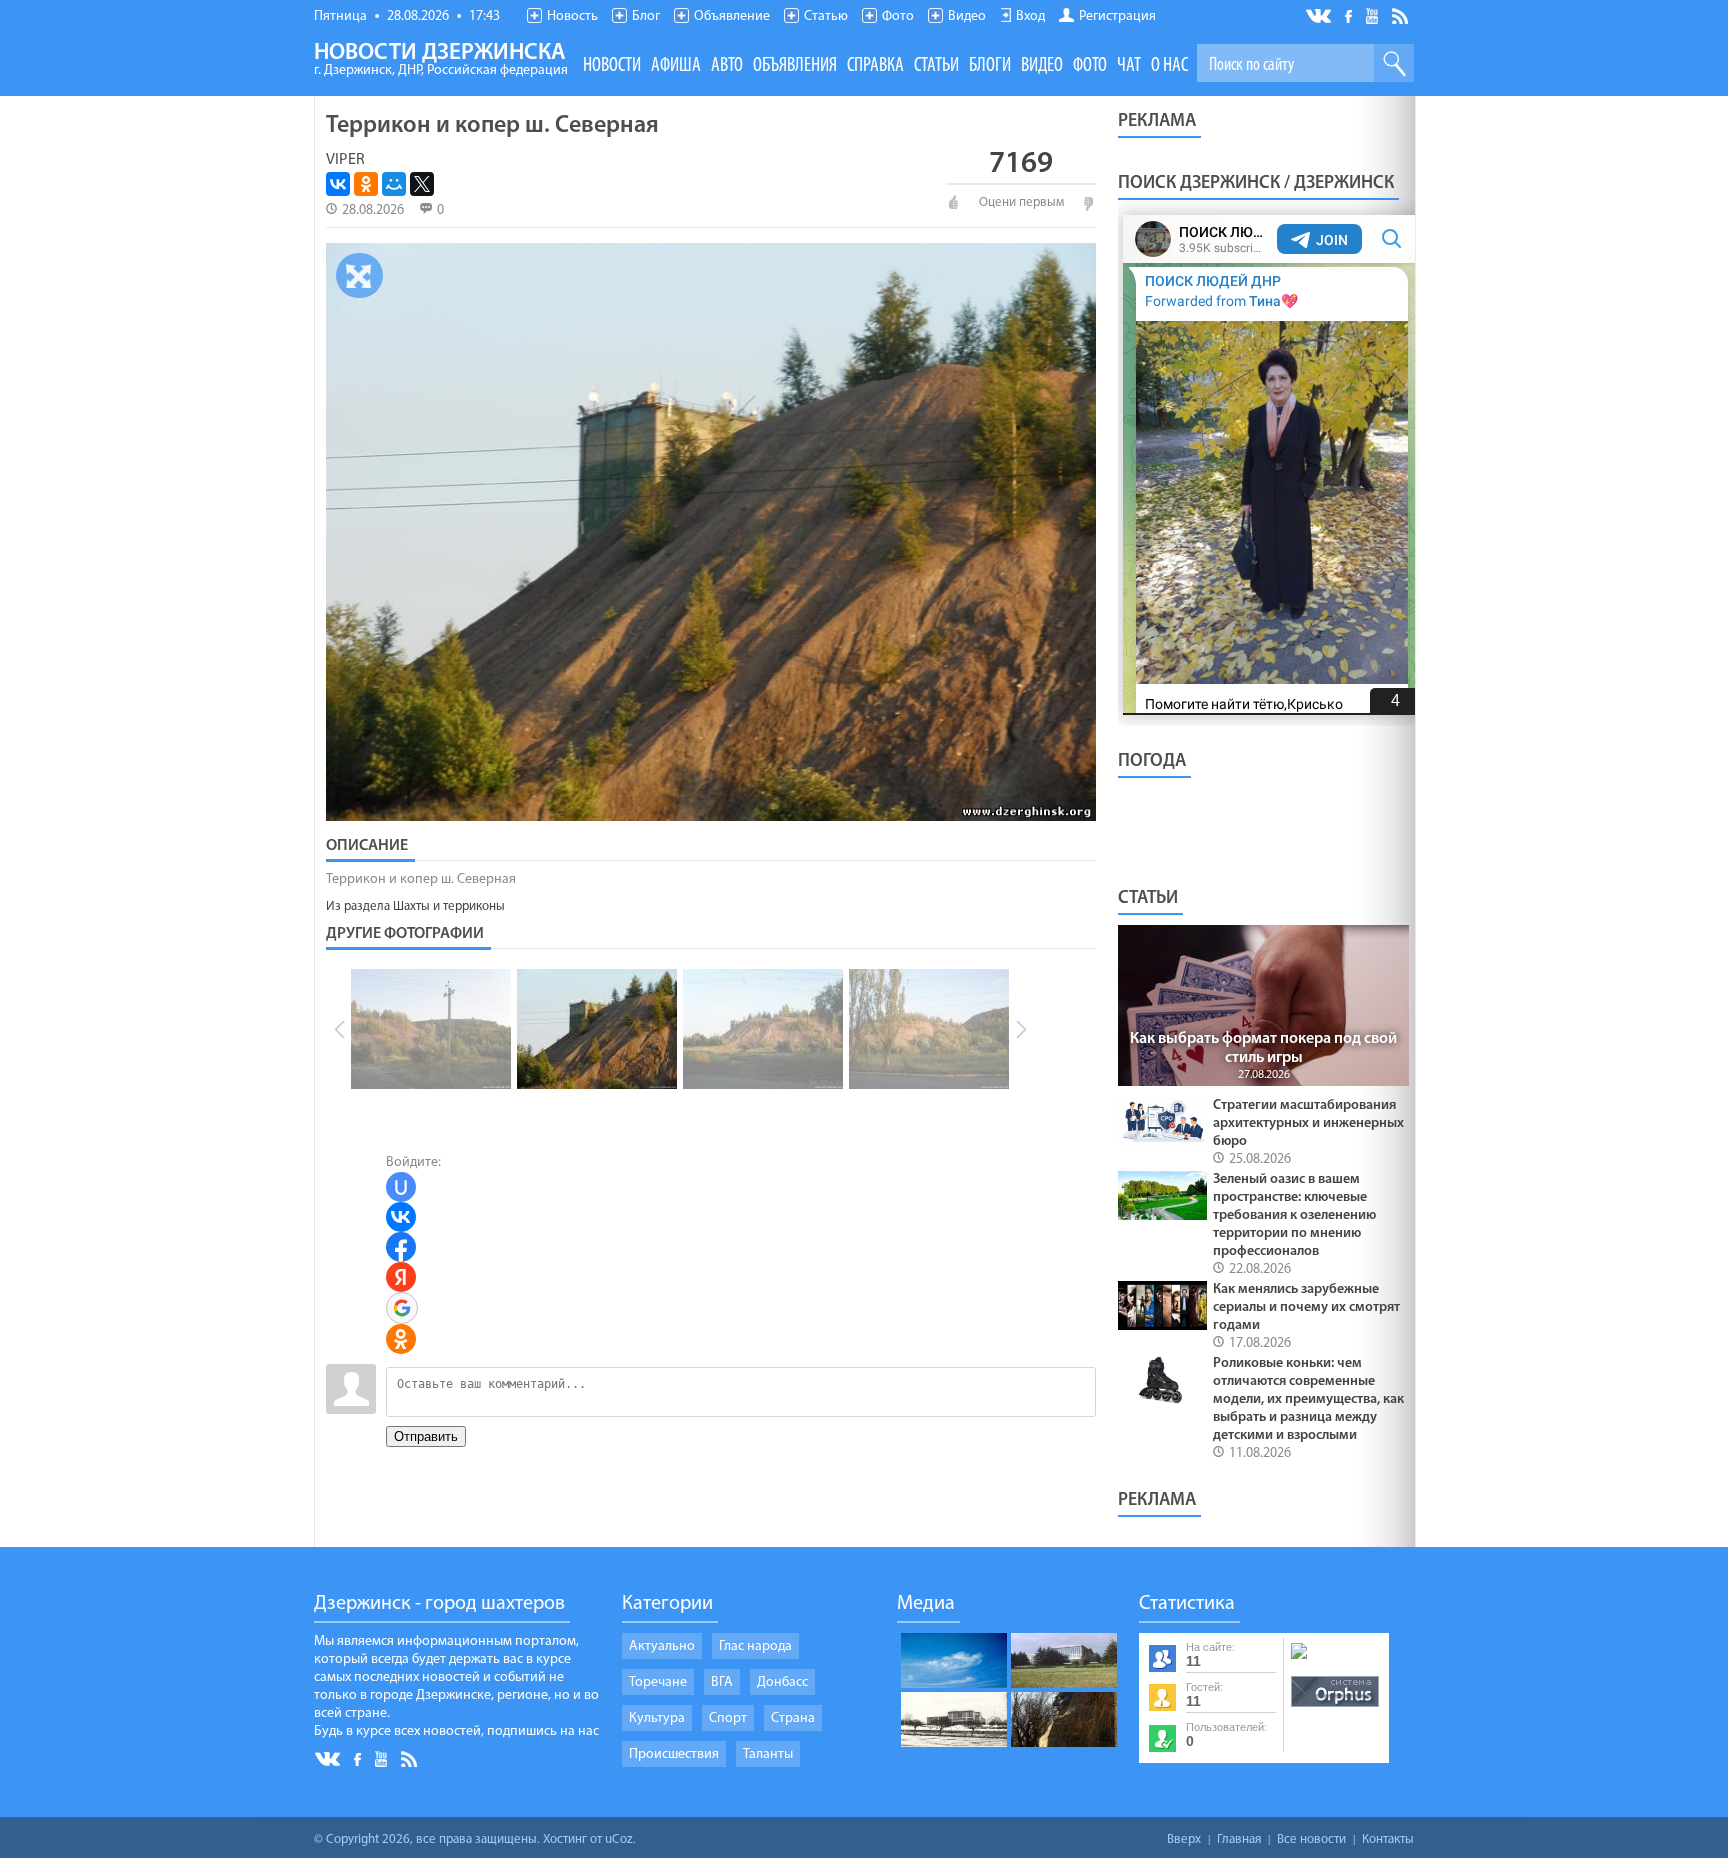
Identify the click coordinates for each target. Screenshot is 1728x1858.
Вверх (1184, 1839)
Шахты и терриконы (449, 906)
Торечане (658, 1682)
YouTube (1373, 15)
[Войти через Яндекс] (401, 1277)
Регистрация (1117, 16)
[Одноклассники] (366, 184)
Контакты (1388, 1839)
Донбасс (782, 1682)
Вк (1320, 16)
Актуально (662, 1646)
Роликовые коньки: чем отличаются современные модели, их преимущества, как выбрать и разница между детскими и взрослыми (1308, 1399)
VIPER (345, 160)
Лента (1403, 15)
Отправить (426, 1436)
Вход (1030, 16)
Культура (657, 1718)
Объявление (732, 16)
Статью (826, 16)
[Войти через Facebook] (401, 1247)
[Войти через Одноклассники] (401, 1339)
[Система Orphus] (1335, 1708)
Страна (793, 1718)
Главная (1239, 1839)
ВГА (722, 1682)
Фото (898, 16)
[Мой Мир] (394, 184)
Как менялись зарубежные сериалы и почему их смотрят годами (1306, 1307)
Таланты (768, 1754)
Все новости (1311, 1839)
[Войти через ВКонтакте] (401, 1217)
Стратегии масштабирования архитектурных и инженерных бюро (1308, 1123)
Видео (967, 16)
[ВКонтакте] (338, 184)
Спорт (728, 1718)
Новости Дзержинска (441, 60)
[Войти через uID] (401, 1187)
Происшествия (674, 1754)
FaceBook (1350, 14)
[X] (422, 184)
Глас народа (755, 1646)
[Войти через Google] (402, 1308)
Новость (572, 16)
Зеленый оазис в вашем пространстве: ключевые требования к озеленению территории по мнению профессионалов (1294, 1215)
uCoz (619, 1839)
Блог (646, 16)
